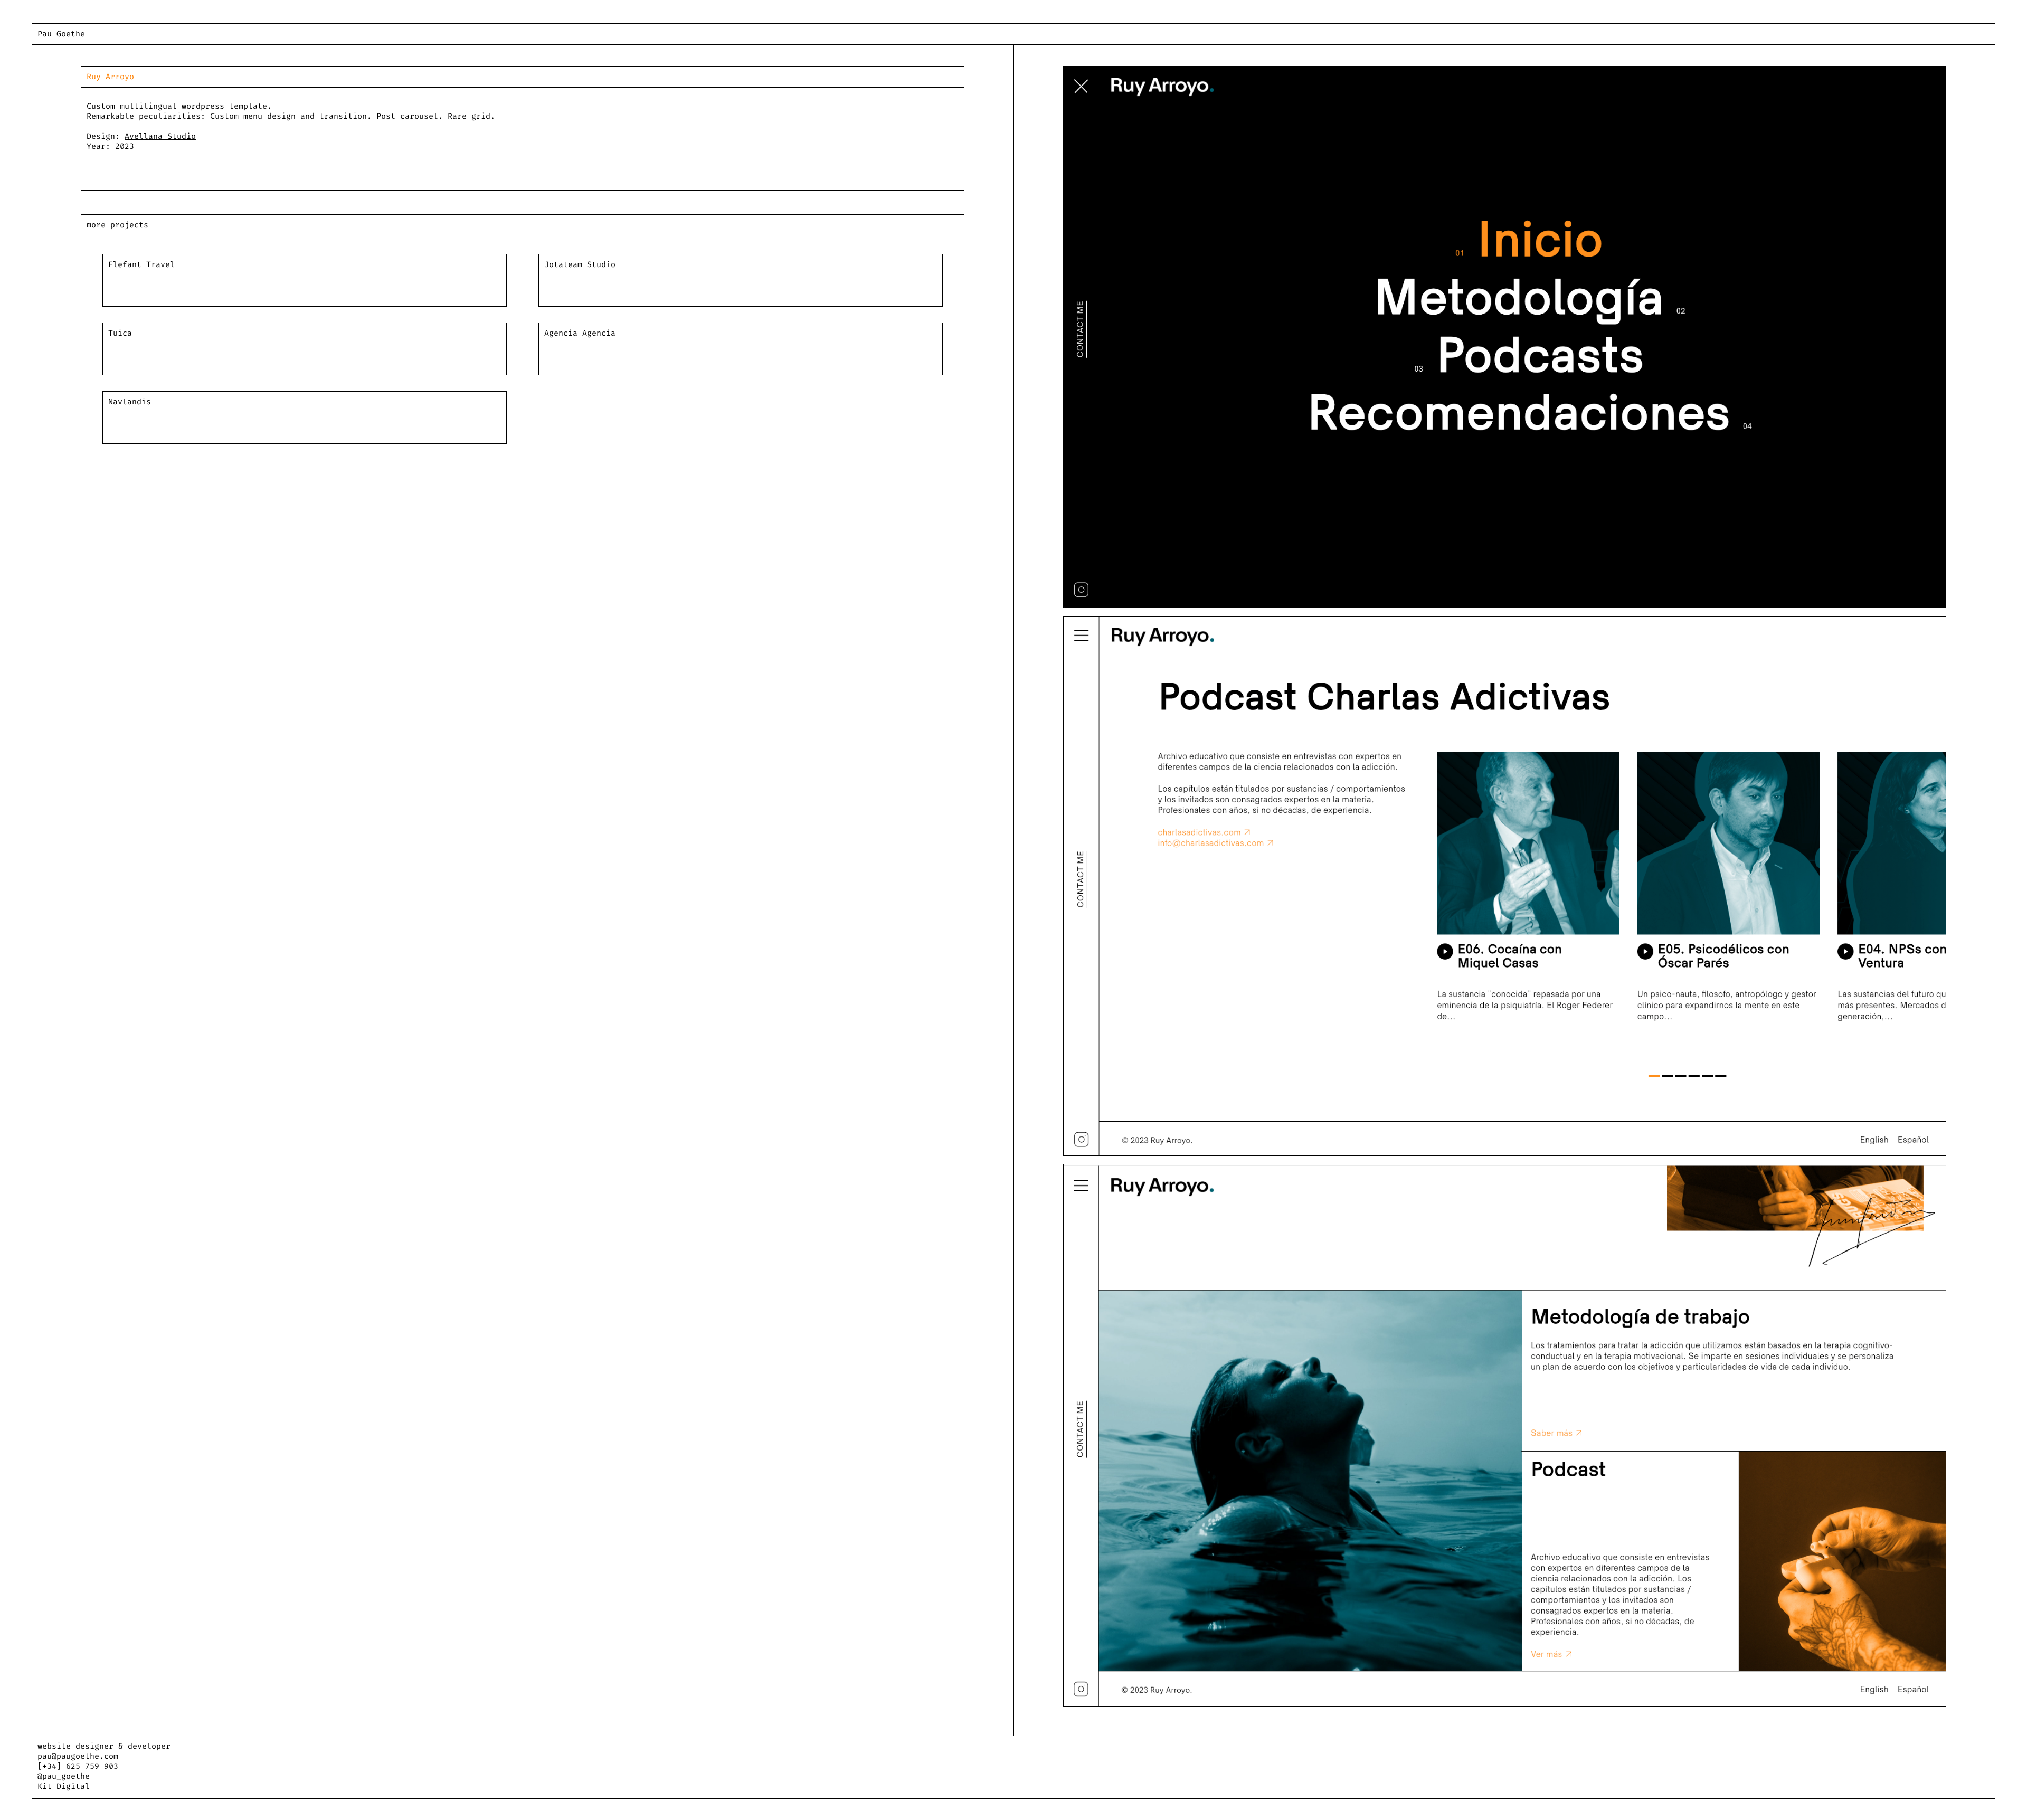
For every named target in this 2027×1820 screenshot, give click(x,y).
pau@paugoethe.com (78, 1756)
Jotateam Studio (580, 264)
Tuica (120, 333)
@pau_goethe (64, 1776)
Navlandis (130, 402)
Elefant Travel (141, 264)
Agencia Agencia (580, 333)
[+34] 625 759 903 (78, 1766)
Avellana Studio (160, 136)
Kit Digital (64, 1786)
